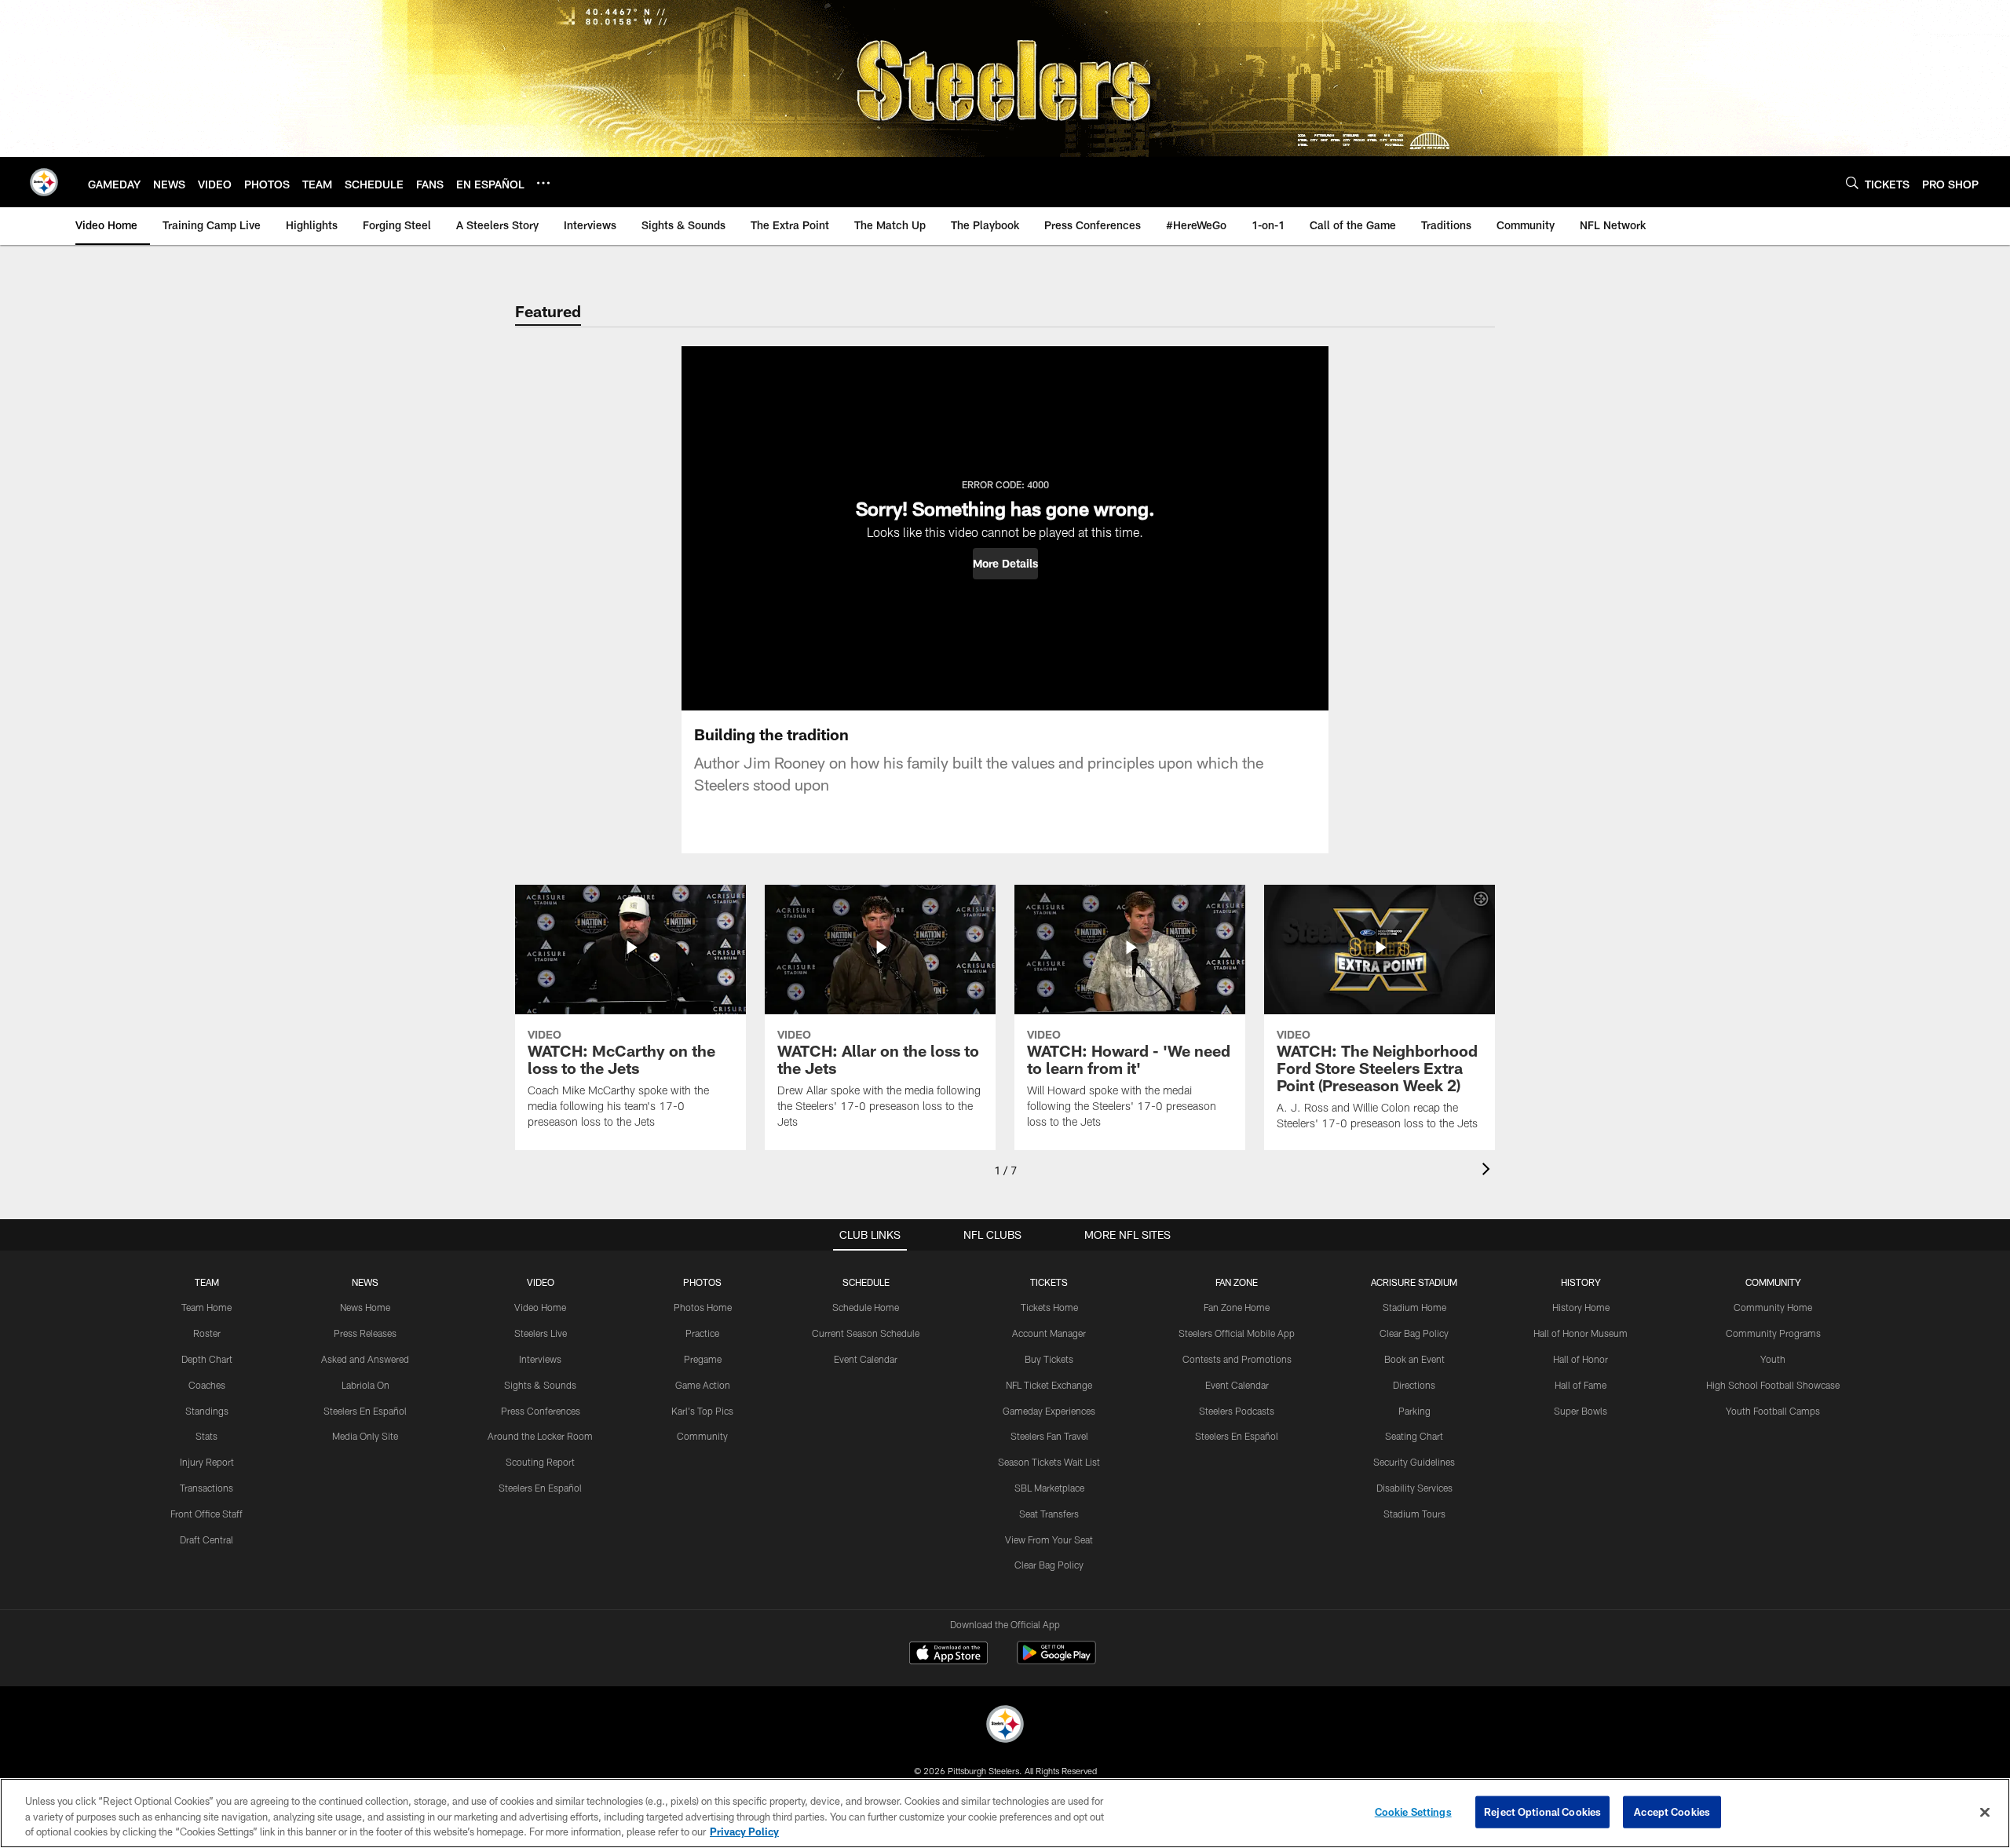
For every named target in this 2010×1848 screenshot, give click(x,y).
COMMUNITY (1773, 1282)
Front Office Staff (206, 1514)
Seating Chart (1414, 1436)
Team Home (206, 1307)
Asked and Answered (365, 1359)
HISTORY (1581, 1282)
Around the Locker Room (540, 1436)
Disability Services (1414, 1488)
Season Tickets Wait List (1049, 1462)
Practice (702, 1333)
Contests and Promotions (1237, 1359)
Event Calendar (866, 1359)
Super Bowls (1581, 1411)
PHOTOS (702, 1282)
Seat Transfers (1049, 1514)
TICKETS (1049, 1282)
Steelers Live (541, 1333)
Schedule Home (866, 1307)
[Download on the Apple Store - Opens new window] (948, 1655)
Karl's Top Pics (702, 1411)
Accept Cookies (1672, 1811)
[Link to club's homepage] (44, 182)
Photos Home (703, 1307)
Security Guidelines (1414, 1462)
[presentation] (1489, 1171)
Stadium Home (1414, 1307)
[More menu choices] (543, 183)
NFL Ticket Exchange (1049, 1385)
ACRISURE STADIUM (1414, 1282)
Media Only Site (365, 1436)
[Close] (1985, 1812)
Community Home (1773, 1307)
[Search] (1852, 183)
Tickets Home (1049, 1307)
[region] (1005, 1813)
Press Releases (365, 1333)
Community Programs (1773, 1333)
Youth (1773, 1359)
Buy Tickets (1049, 1359)
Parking (1414, 1411)
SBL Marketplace (1049, 1488)
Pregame (703, 1359)
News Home (365, 1307)
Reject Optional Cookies (1542, 1811)
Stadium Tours (1414, 1514)
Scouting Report (540, 1462)
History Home (1581, 1307)
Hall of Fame (1581, 1385)
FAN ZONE (1237, 1282)
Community (702, 1436)
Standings (207, 1411)
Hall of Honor (1581, 1359)
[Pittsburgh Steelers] (1005, 1726)
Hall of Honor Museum (1581, 1333)
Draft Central (206, 1539)
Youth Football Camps (1773, 1411)
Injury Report (207, 1462)
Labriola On (365, 1385)
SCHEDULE (866, 1282)
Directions (1414, 1385)
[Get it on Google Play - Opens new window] (1056, 1661)
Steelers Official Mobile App (1237, 1333)
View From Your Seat (1049, 1539)
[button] (1005, 564)
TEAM (207, 1282)
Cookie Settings (1413, 1811)
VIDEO (541, 1282)
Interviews (540, 1359)
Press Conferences (541, 1411)
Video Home (540, 1307)
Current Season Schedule (866, 1333)
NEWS (365, 1282)
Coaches (207, 1385)
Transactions (206, 1488)
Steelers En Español (365, 1411)
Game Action (703, 1385)
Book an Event (1414, 1359)
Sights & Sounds (540, 1385)
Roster (207, 1333)
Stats (206, 1436)
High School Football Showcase (1773, 1385)
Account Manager (1049, 1333)
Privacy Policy (744, 1832)
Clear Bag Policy (1049, 1565)
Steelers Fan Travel (1049, 1436)
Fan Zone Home (1237, 1307)
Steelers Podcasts (1237, 1411)
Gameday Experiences (1049, 1411)
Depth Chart (207, 1359)
